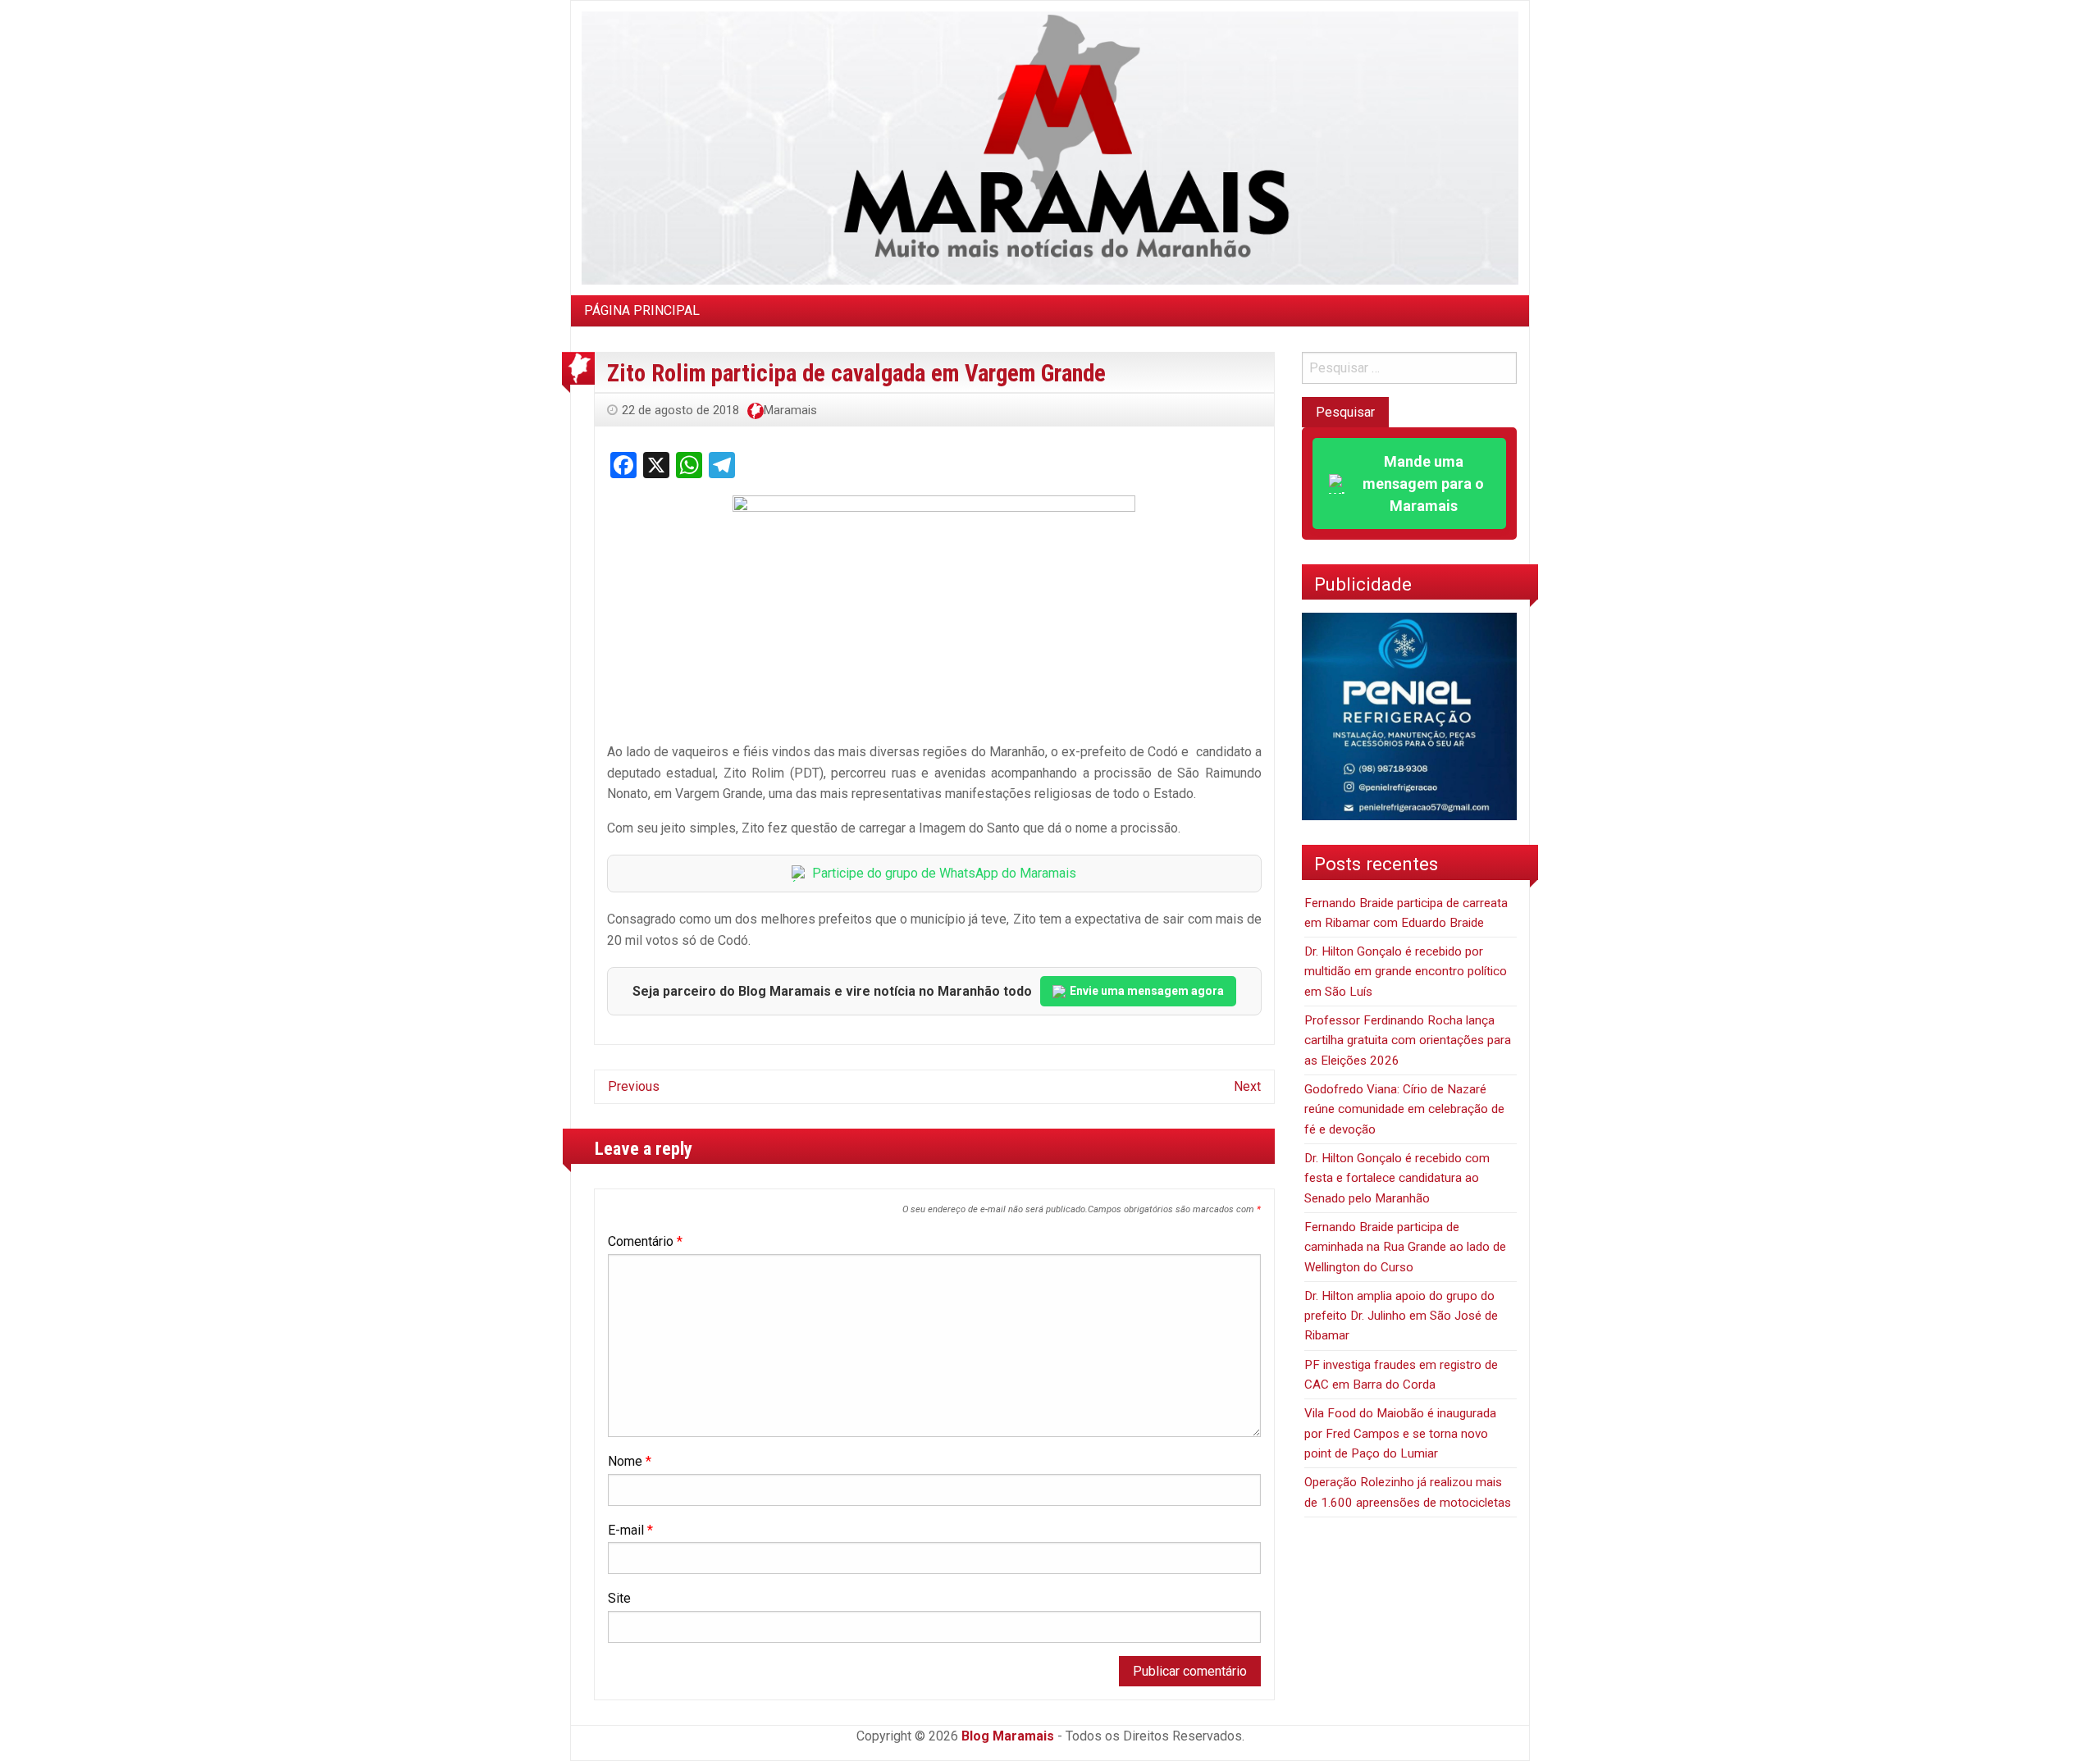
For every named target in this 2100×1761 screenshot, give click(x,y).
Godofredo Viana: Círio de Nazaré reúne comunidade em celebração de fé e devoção (1404, 1109)
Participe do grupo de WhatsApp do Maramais (944, 873)
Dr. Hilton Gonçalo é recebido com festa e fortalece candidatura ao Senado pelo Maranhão (1397, 1178)
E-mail (630, 1530)
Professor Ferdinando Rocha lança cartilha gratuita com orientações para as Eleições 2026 (1408, 1040)
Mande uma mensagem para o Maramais (1423, 484)
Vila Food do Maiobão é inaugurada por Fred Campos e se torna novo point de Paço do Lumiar (1400, 1433)
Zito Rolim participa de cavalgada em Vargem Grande (856, 373)
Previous (634, 1086)
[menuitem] (642, 311)
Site (619, 1598)
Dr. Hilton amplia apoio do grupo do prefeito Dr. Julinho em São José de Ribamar (1401, 1316)
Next (1247, 1086)
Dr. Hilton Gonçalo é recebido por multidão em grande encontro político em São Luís (1406, 972)
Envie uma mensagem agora (1147, 991)
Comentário (645, 1241)
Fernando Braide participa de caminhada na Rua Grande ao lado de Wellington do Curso (1405, 1247)
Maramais (790, 410)
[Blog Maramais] (1050, 147)
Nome (630, 1461)
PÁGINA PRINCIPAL (642, 310)
